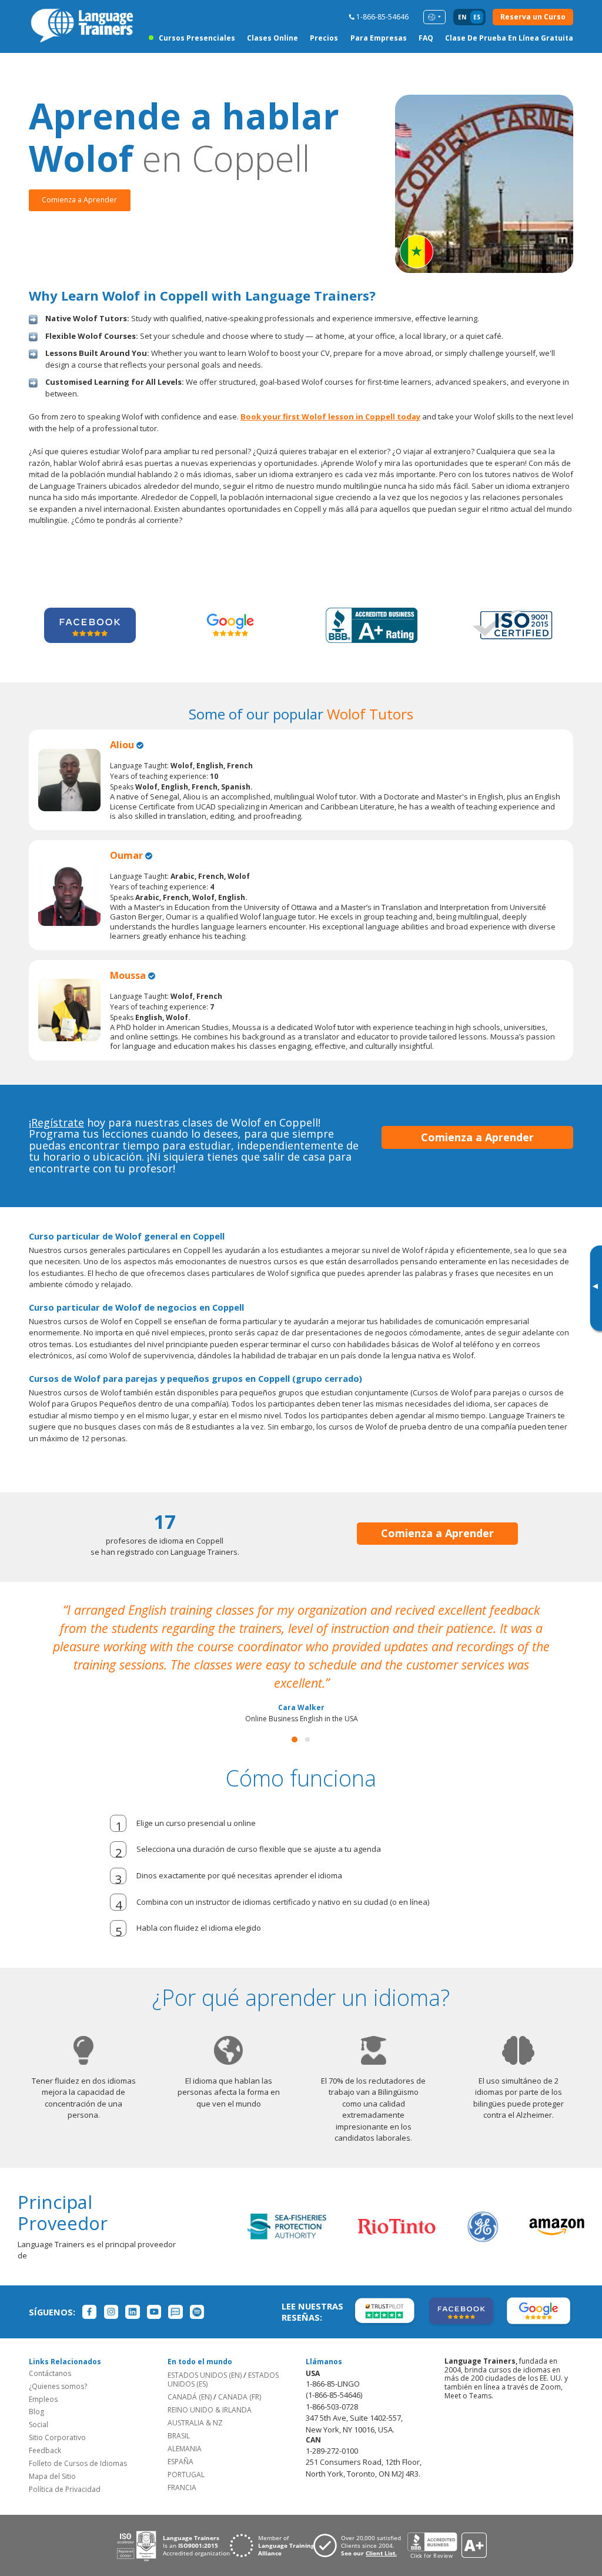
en (462, 17)
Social (39, 2406)
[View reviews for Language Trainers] (447, 2527)
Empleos (43, 2381)
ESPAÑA (180, 2443)
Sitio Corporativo (57, 2419)
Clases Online (272, 38)
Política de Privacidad (65, 2471)
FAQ (426, 38)
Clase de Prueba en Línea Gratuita (509, 38)
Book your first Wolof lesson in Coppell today (330, 416)
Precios (324, 38)
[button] (295, 1721)
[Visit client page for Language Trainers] (360, 2527)
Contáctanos (50, 2355)
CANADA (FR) (240, 2379)
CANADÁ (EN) (190, 2379)
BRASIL (179, 2417)
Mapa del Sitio (52, 2458)
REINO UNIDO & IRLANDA (210, 2392)
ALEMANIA (185, 2430)
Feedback (45, 2432)
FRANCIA (182, 2469)
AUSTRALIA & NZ (195, 2405)
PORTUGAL (186, 2456)
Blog (36, 2393)
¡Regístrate (56, 1122)
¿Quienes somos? (58, 2368)
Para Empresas (379, 38)
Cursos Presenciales (197, 38)
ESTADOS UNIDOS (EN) (205, 2357)
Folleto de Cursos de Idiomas (78, 2445)
